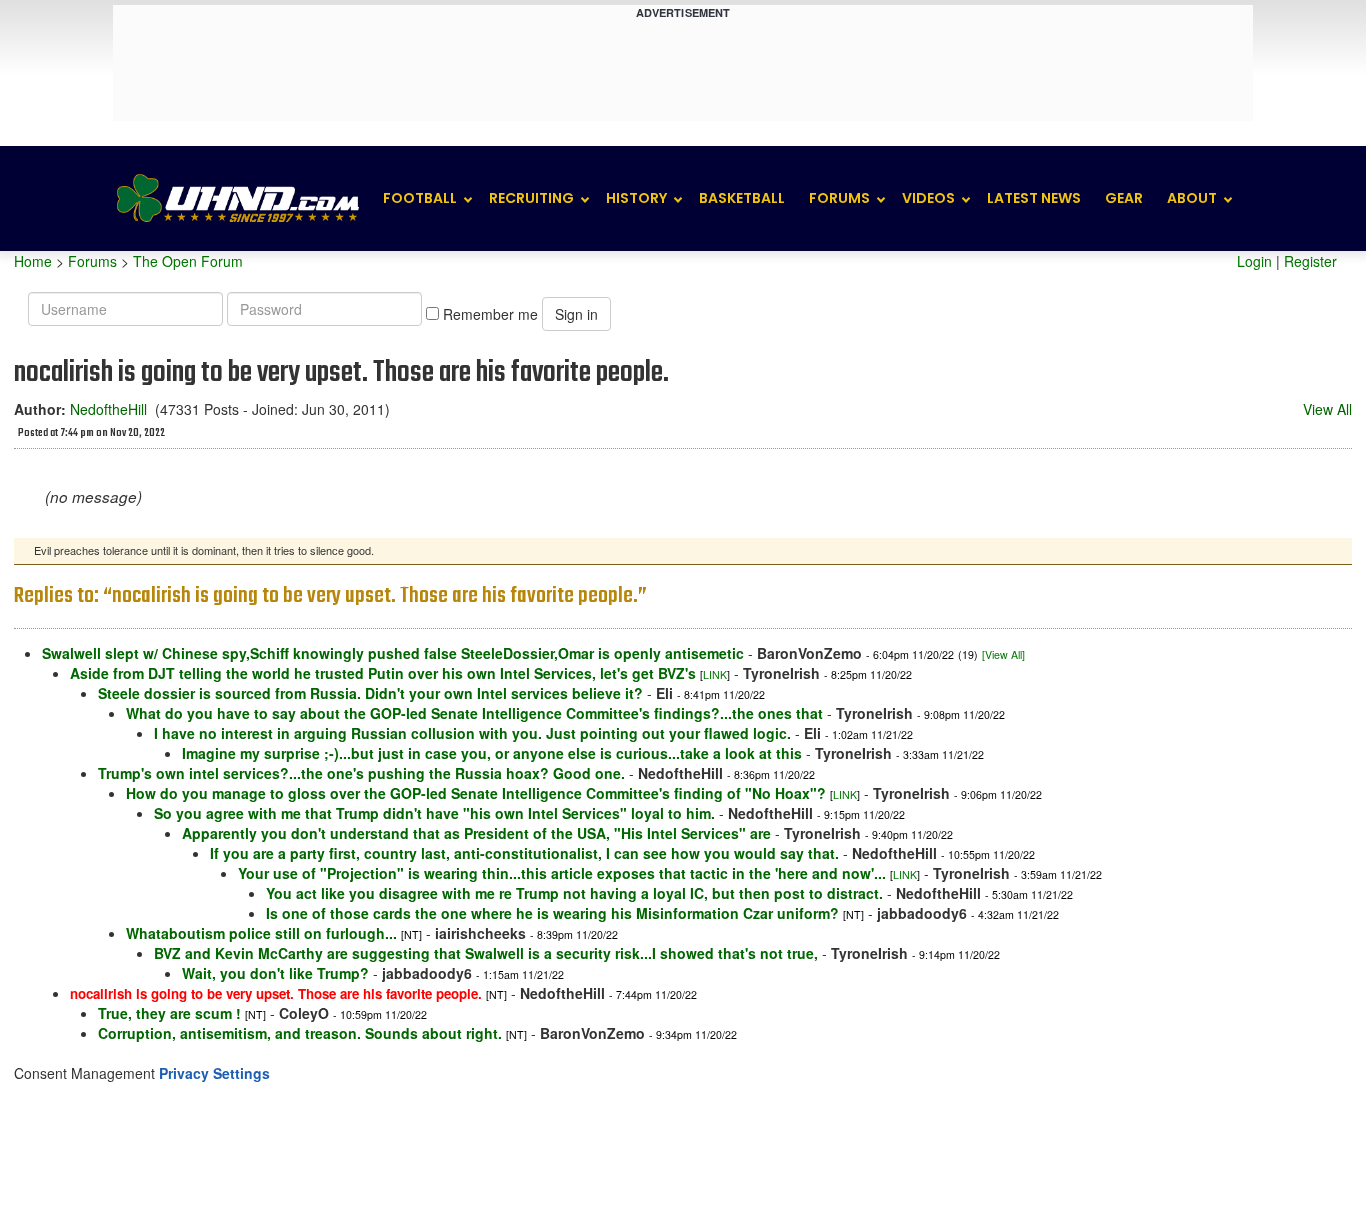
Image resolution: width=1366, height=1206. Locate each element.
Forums (839, 198)
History (636, 198)
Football (420, 198)
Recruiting (531, 198)
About (1192, 198)
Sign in (576, 314)
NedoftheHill (108, 409)
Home (33, 261)
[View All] (1003, 654)
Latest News (1034, 198)
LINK (715, 674)
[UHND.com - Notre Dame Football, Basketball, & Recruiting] (237, 198)
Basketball (742, 198)
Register (1310, 261)
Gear (1124, 198)
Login (1254, 261)
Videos (928, 198)
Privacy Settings (214, 1073)
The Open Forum (188, 261)
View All (1327, 409)
